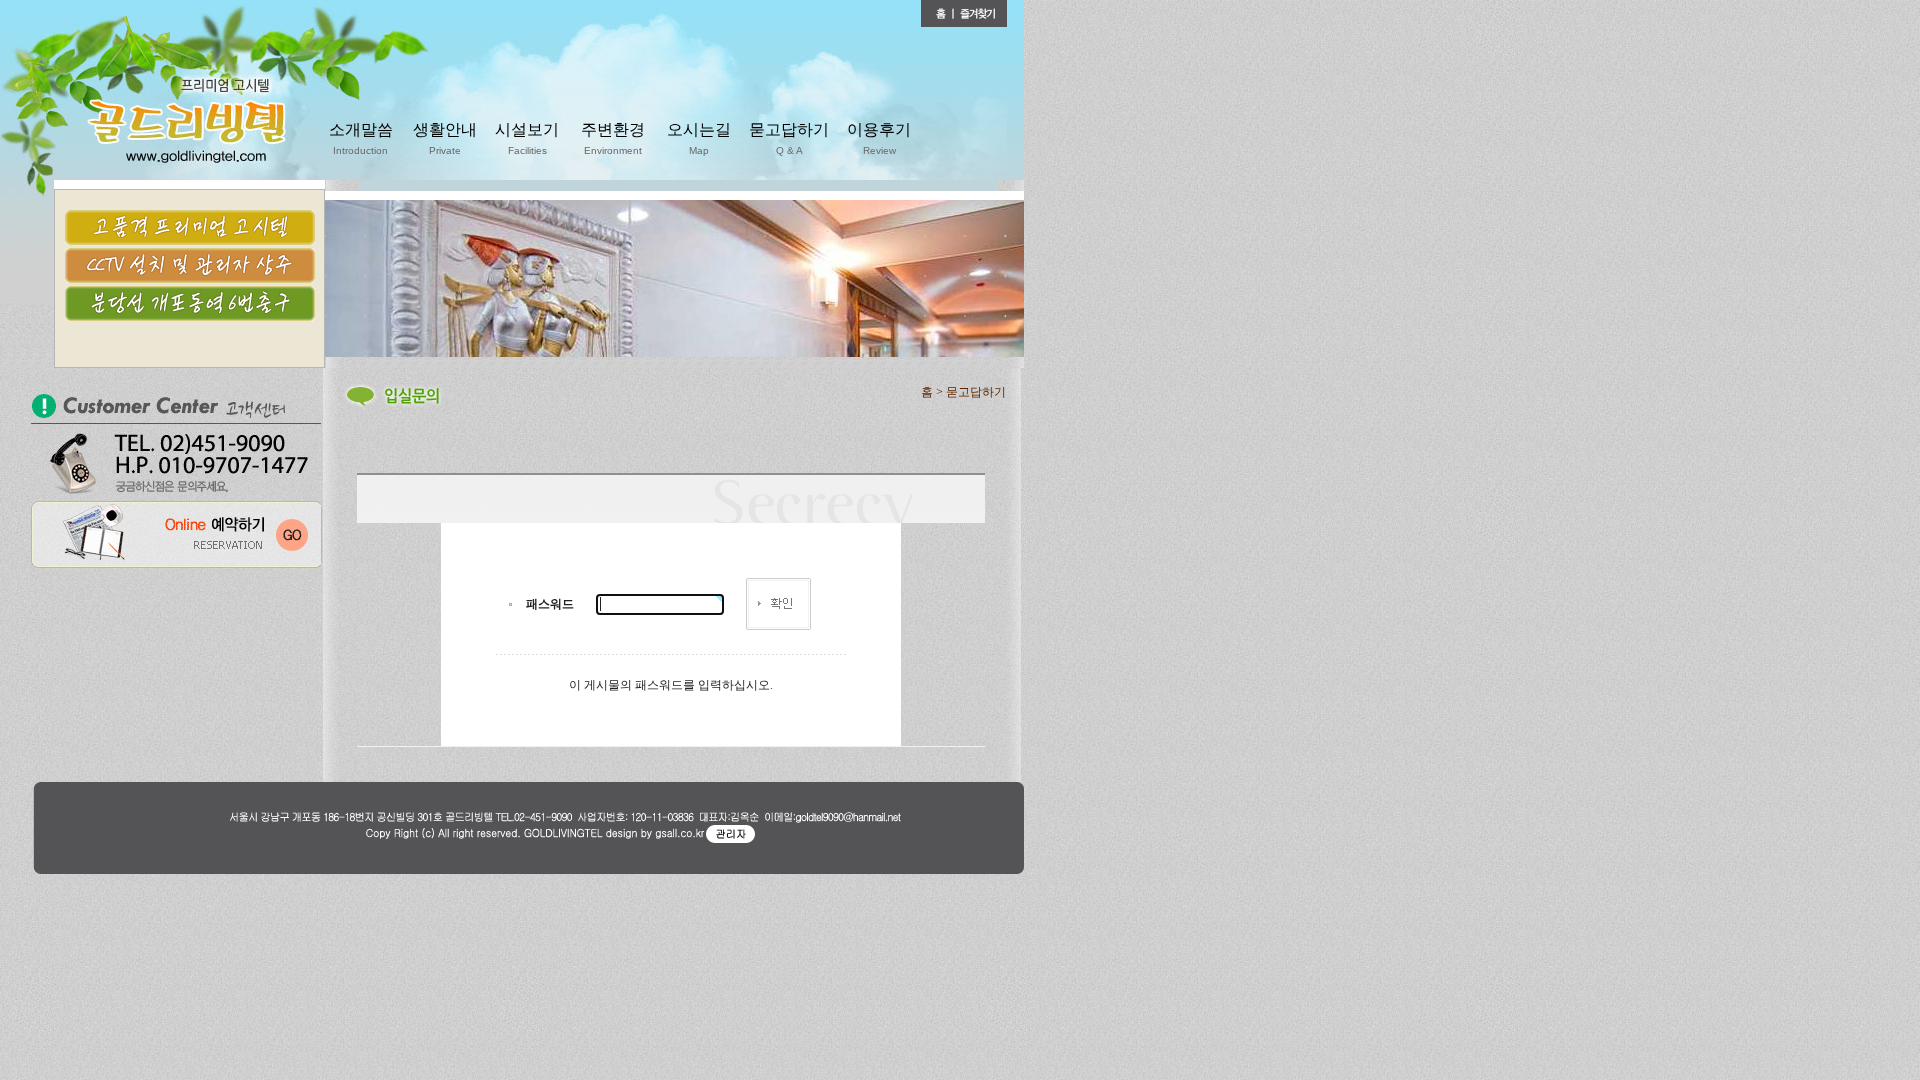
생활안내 (445, 138)
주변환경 (613, 138)
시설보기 (527, 138)
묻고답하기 (789, 138)
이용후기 (879, 138)
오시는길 (699, 138)
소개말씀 (361, 138)
